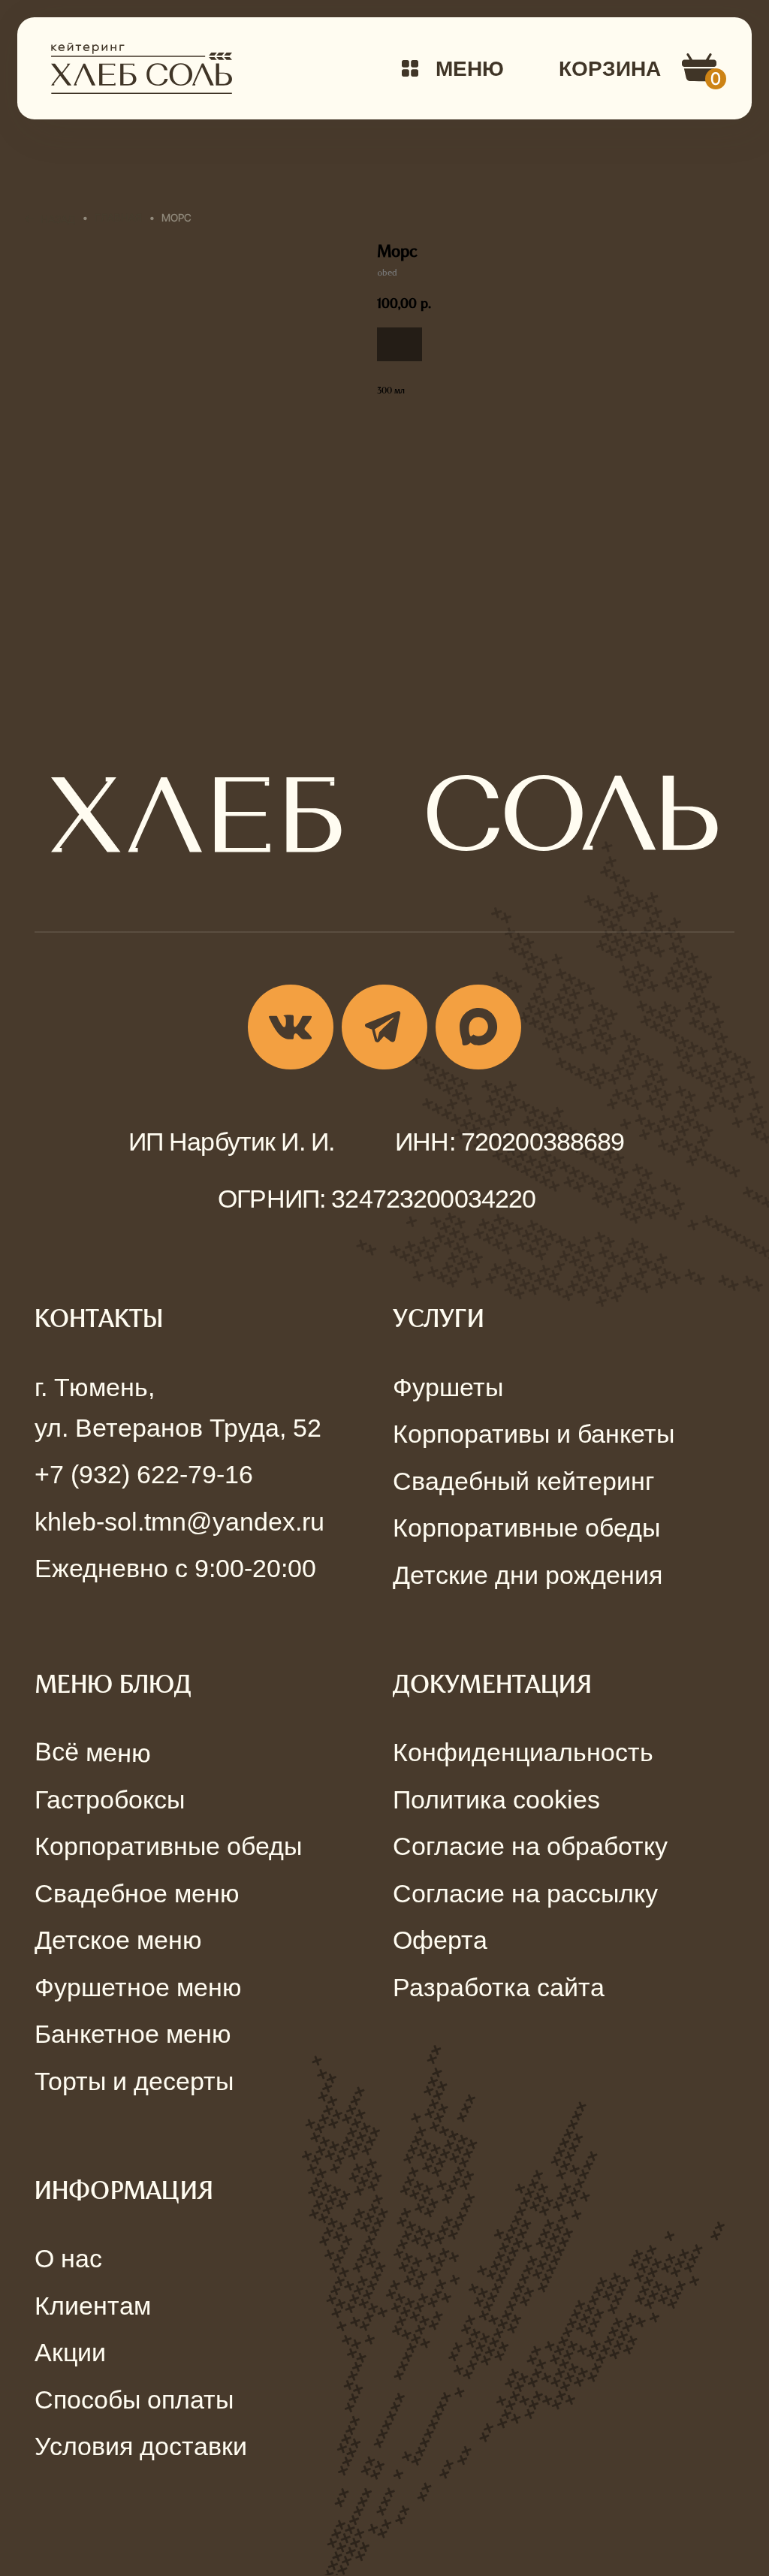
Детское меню (118, 1940)
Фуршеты (448, 1387)
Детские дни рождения (528, 1575)
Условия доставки (141, 2446)
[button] (453, 68)
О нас (68, 2258)
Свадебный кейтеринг (523, 1481)
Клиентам (93, 2306)
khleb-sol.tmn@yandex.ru (179, 1522)
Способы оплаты (134, 2400)
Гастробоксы (110, 1799)
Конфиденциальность (523, 1752)
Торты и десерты (134, 2081)
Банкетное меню (133, 2034)
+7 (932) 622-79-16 (144, 1474)
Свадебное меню (137, 1893)
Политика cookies (496, 1799)
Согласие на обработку (530, 1846)
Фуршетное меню (138, 1987)
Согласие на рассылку (525, 1893)
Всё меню (92, 1753)
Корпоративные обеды (526, 1528)
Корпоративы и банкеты (534, 1434)
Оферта (440, 1940)
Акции (70, 2352)
